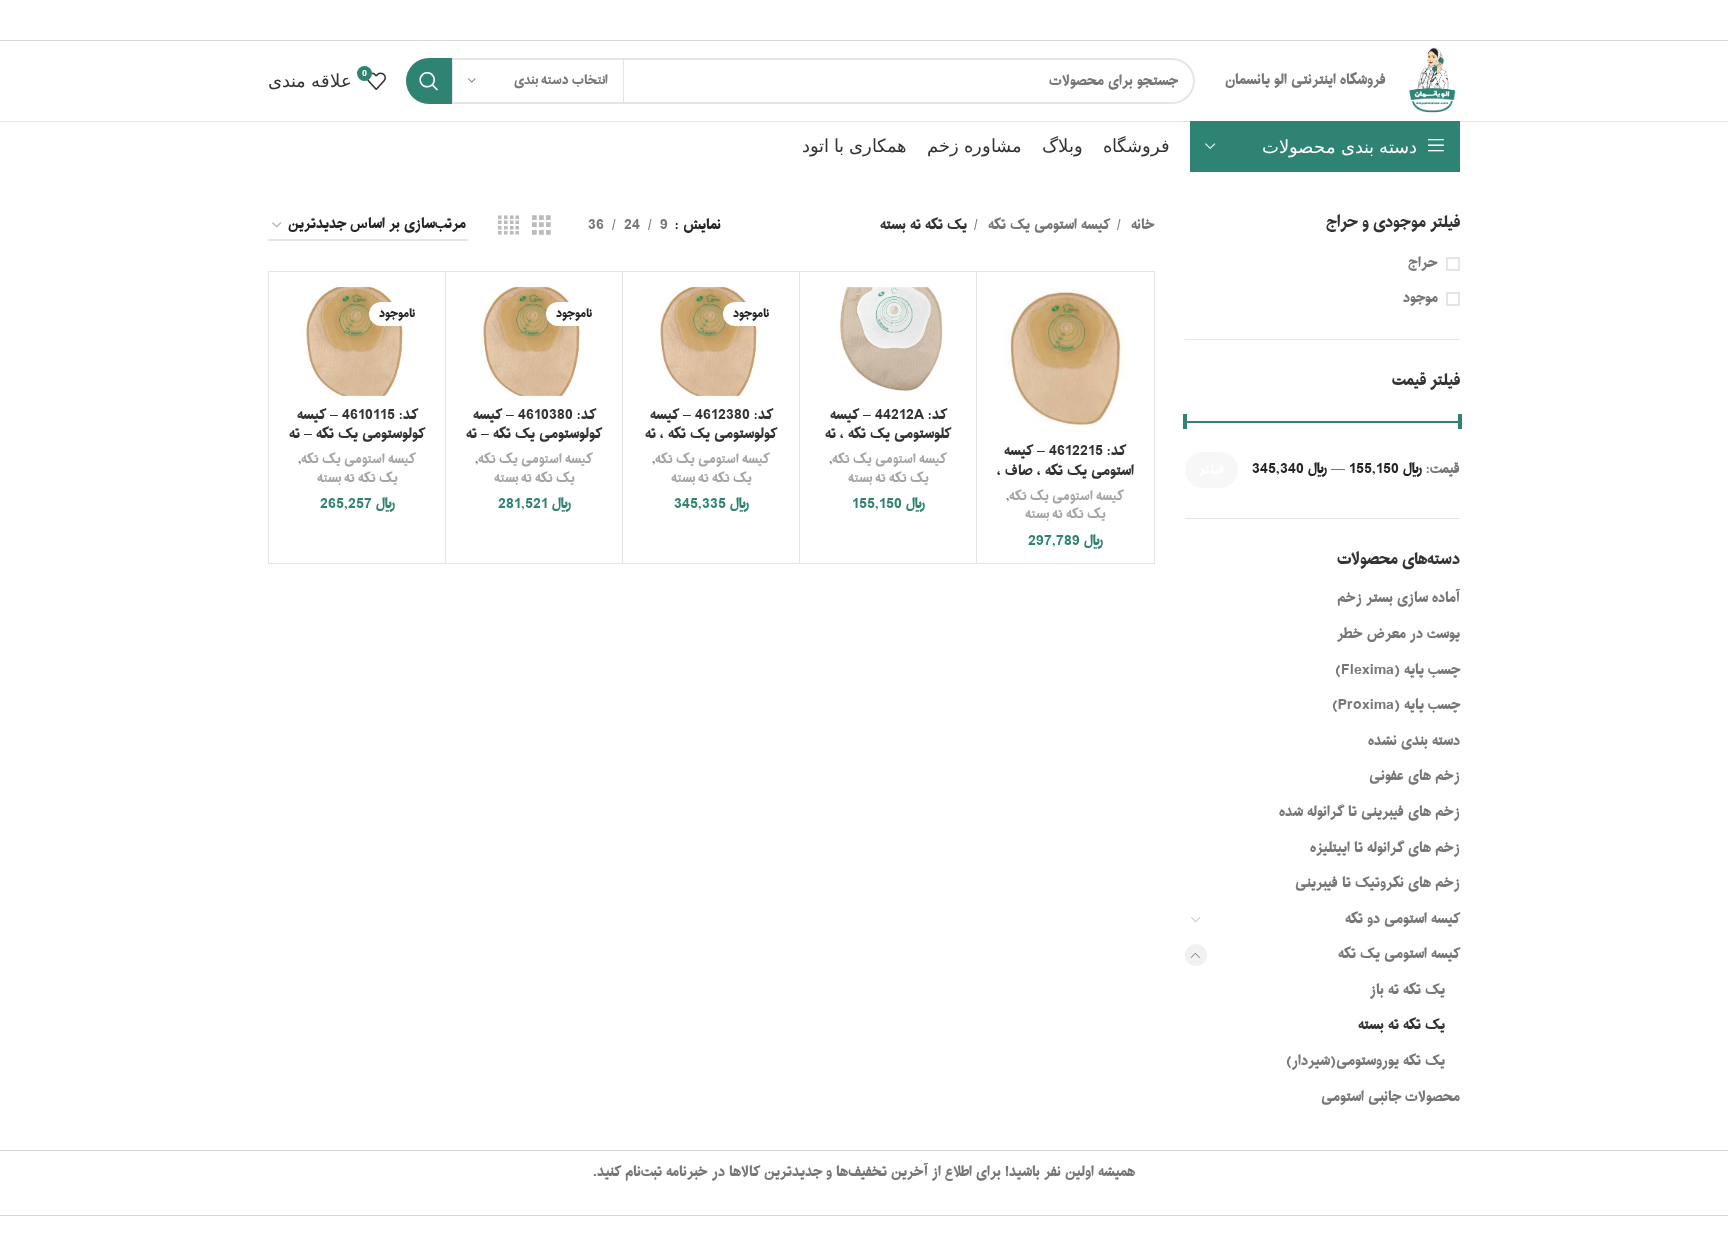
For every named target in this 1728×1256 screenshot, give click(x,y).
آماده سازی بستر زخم (1398, 598)
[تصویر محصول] (711, 342)
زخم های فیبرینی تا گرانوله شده (1369, 812)
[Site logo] (1433, 81)
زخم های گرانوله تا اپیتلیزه (1385, 848)
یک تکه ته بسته (1401, 1025)
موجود (1420, 299)
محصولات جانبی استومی (1390, 1097)
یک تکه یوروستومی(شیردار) (1365, 1061)
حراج (1423, 264)
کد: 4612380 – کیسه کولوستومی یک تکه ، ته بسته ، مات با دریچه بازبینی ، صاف (711, 445)
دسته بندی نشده (1414, 741)
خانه (1141, 226)
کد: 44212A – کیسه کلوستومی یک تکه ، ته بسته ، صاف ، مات (888, 435)
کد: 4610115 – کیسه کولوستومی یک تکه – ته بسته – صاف (357, 435)
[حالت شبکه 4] (508, 226)
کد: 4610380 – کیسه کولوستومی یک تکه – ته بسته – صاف (534, 435)
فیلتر (1211, 470)
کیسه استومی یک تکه (1399, 954)
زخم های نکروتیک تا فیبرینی (1377, 883)
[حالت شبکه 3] (541, 226)
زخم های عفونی (1414, 776)
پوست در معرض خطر (1398, 634)
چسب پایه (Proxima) (1396, 705)
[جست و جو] (429, 81)
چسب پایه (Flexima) (1397, 670)
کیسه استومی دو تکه (1402, 919)
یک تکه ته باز (1407, 990)
